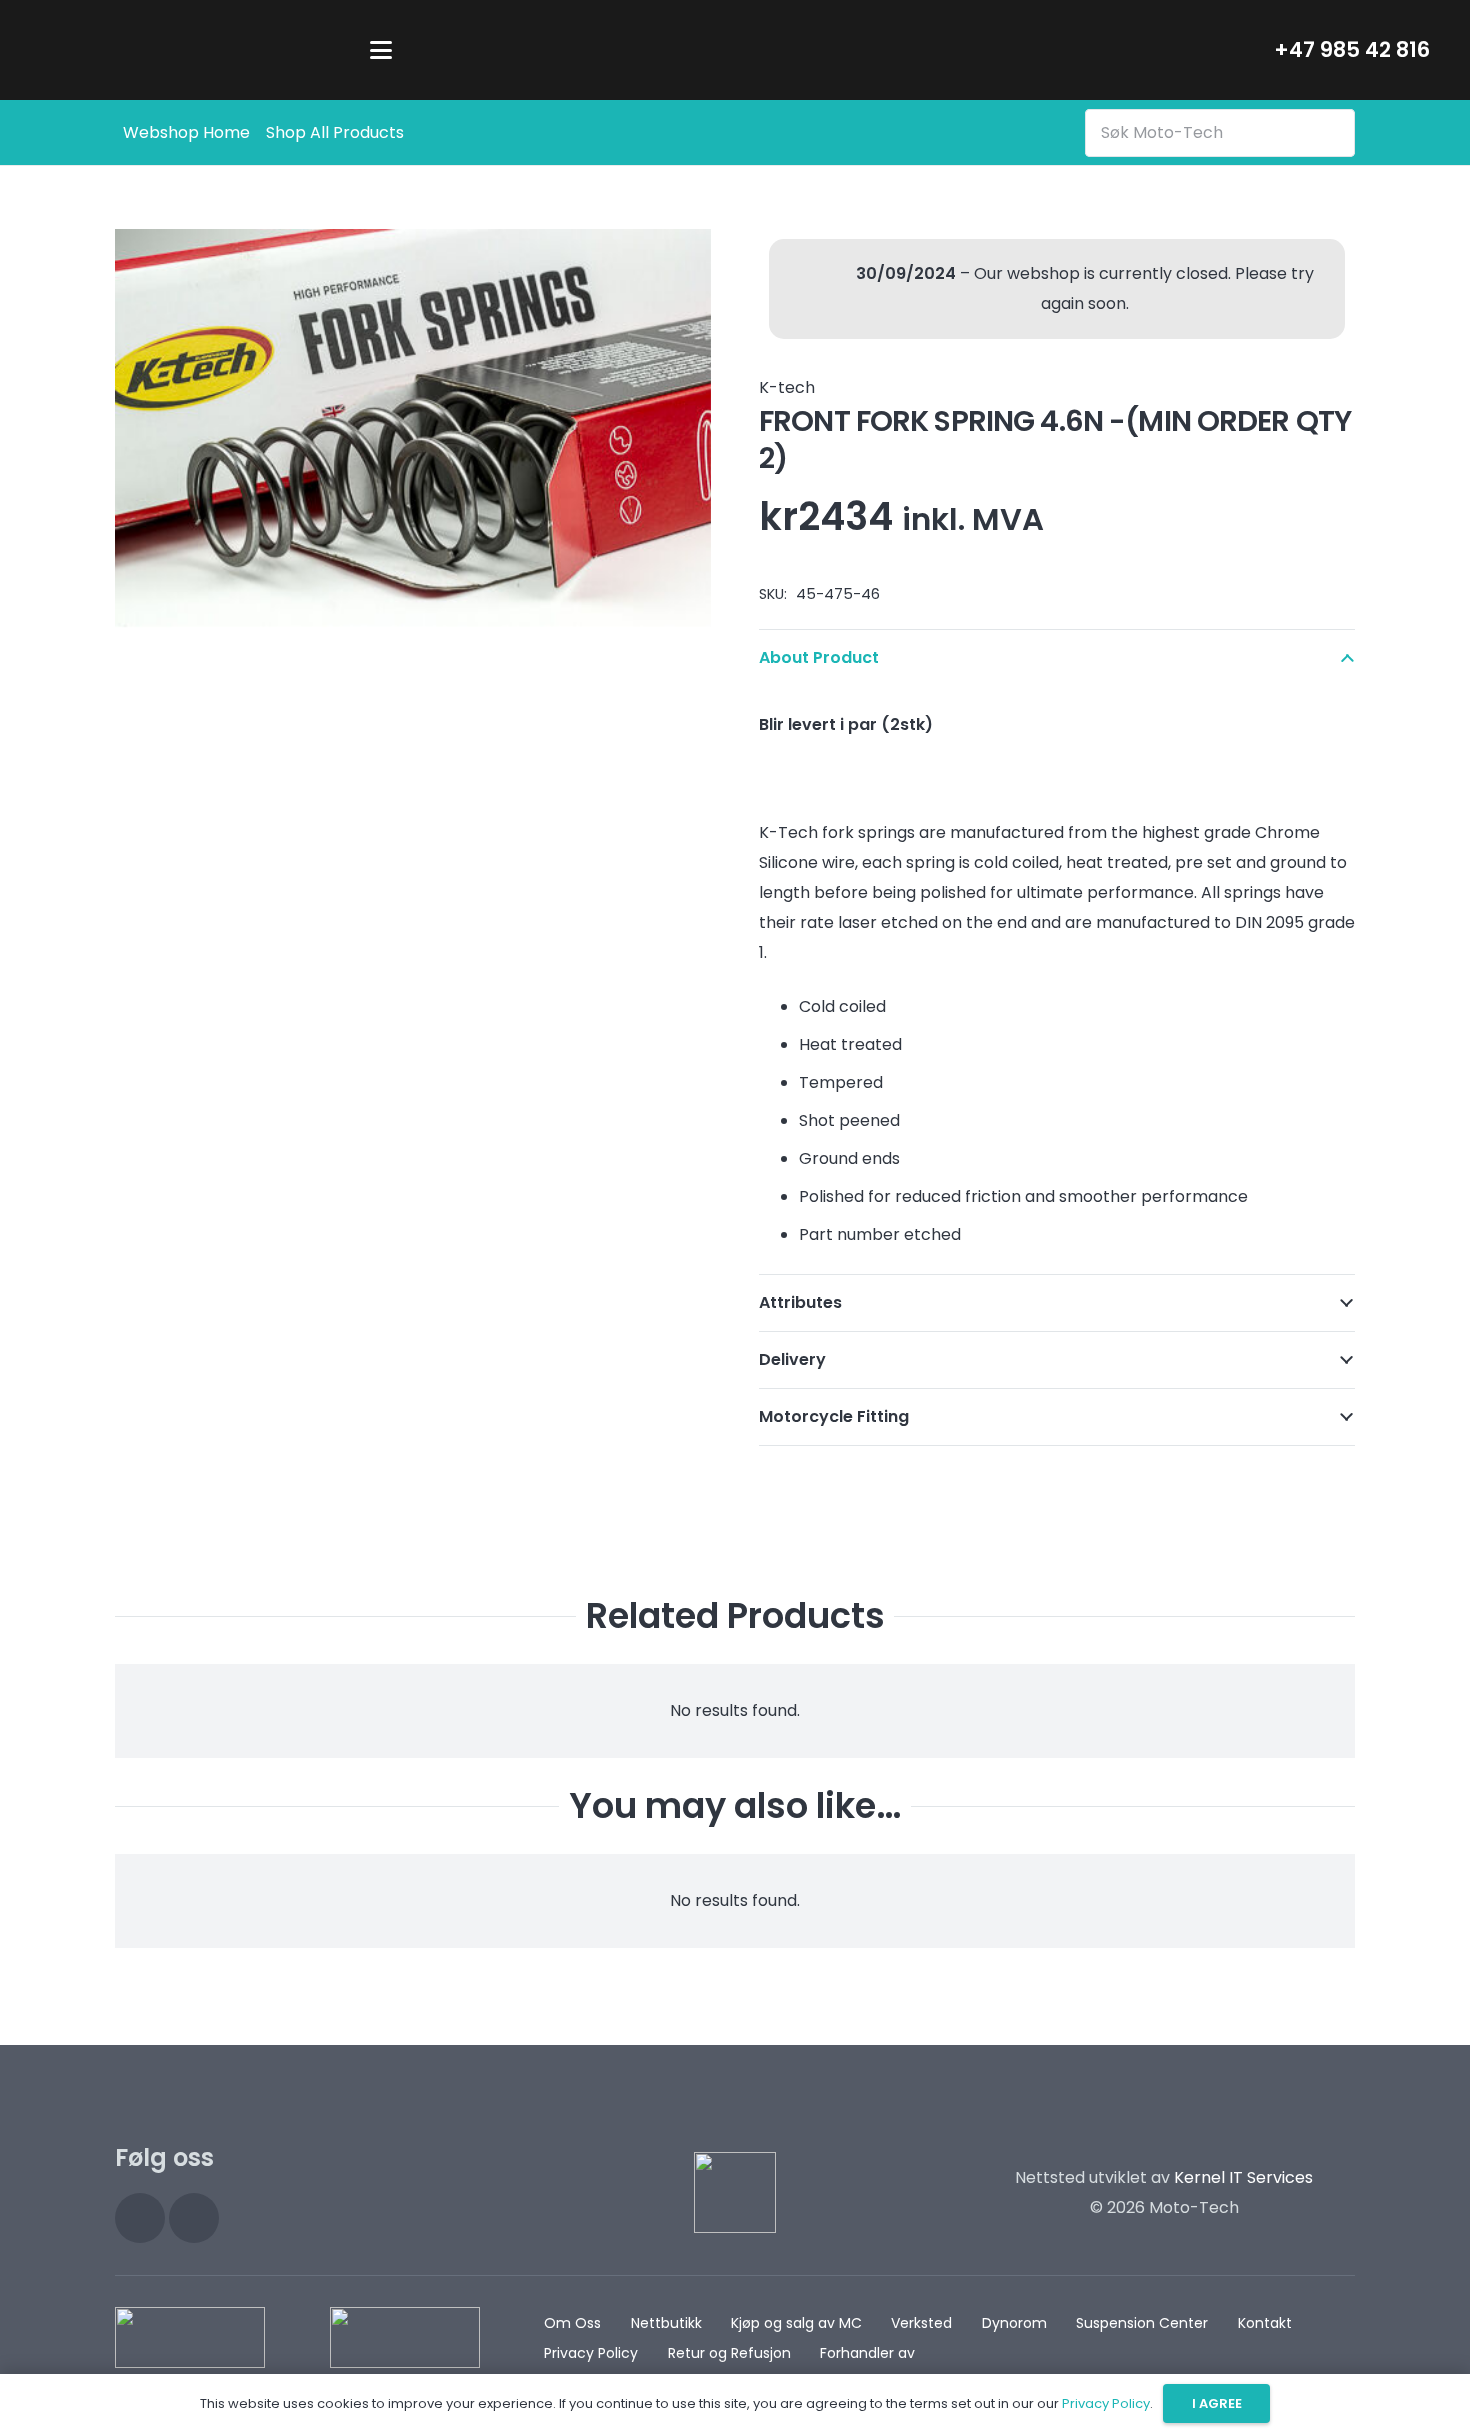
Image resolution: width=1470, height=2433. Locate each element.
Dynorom (1014, 2323)
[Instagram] (140, 2218)
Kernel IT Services (1243, 2177)
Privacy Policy (591, 2353)
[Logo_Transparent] (187, 50)
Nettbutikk (666, 2323)
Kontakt (1265, 2323)
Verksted (921, 2323)
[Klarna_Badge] (190, 2337)
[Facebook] (194, 2218)
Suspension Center (1142, 2323)
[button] (381, 50)
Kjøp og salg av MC (796, 2323)
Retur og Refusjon (729, 2353)
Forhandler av (867, 2353)
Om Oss (572, 2323)
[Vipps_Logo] (405, 2337)
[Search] (1336, 132)
